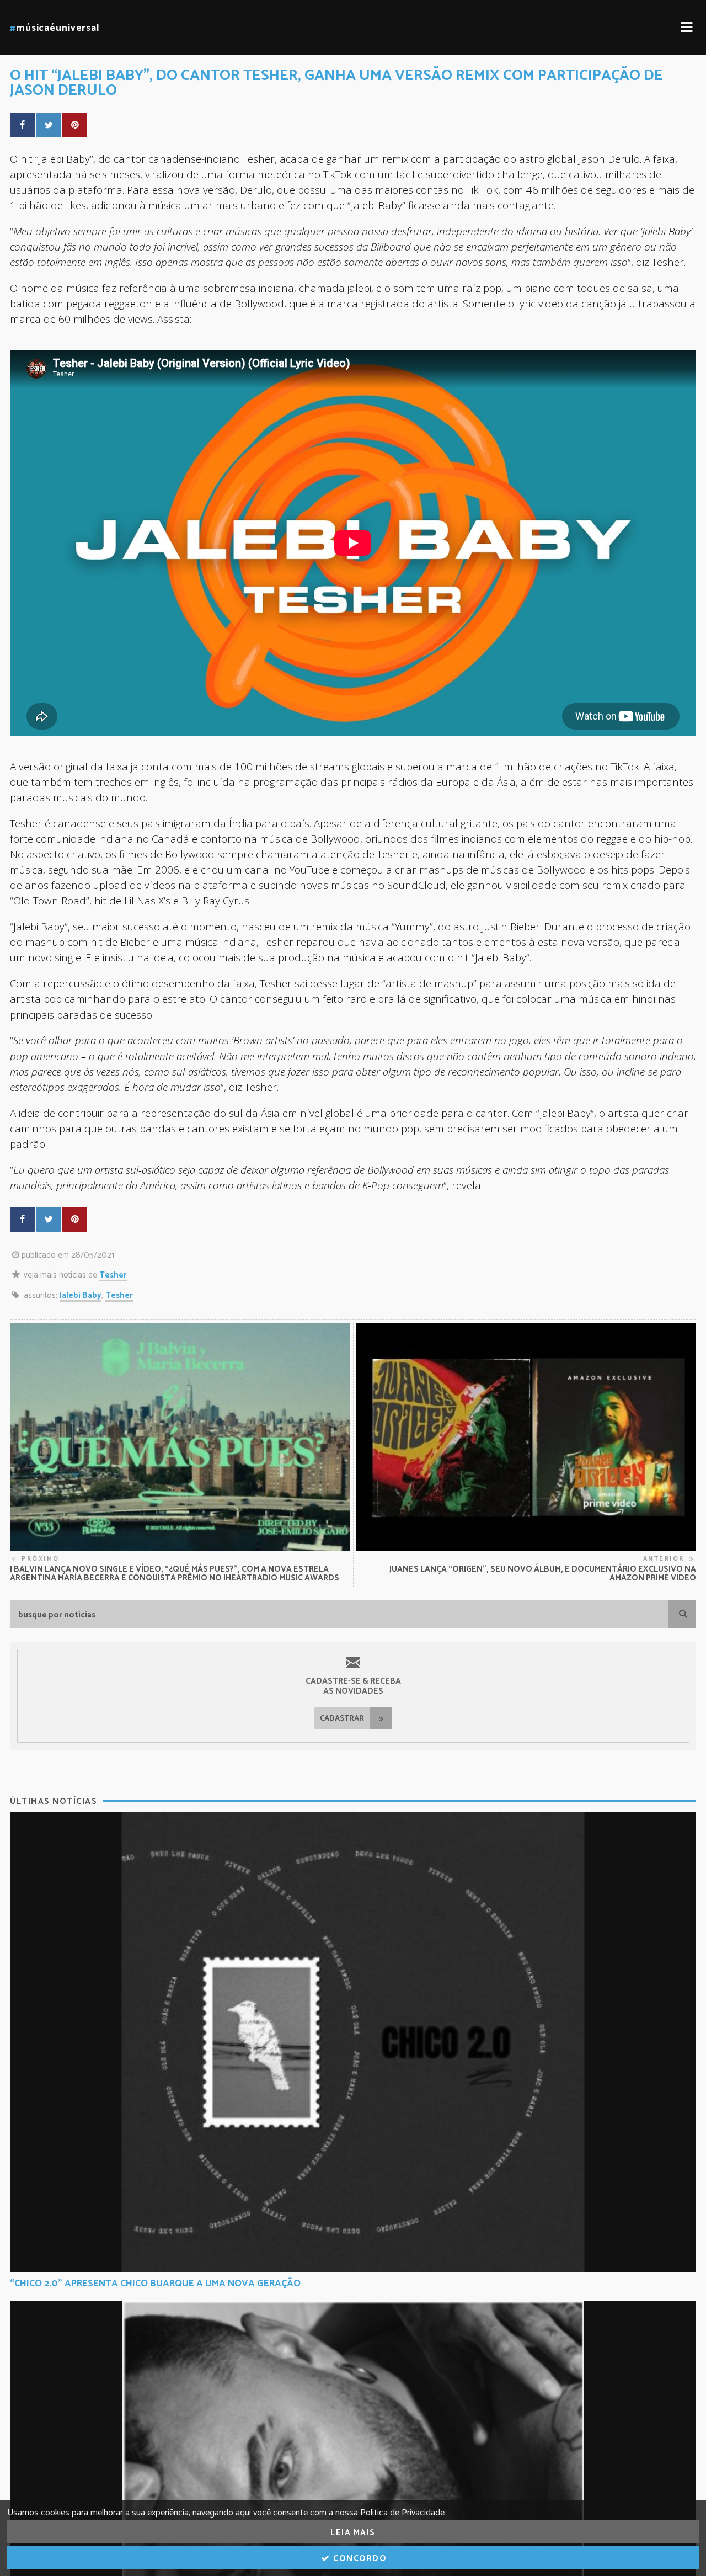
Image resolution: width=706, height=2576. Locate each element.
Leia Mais (353, 2533)
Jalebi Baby (81, 1295)
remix (395, 159)
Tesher (113, 1275)
